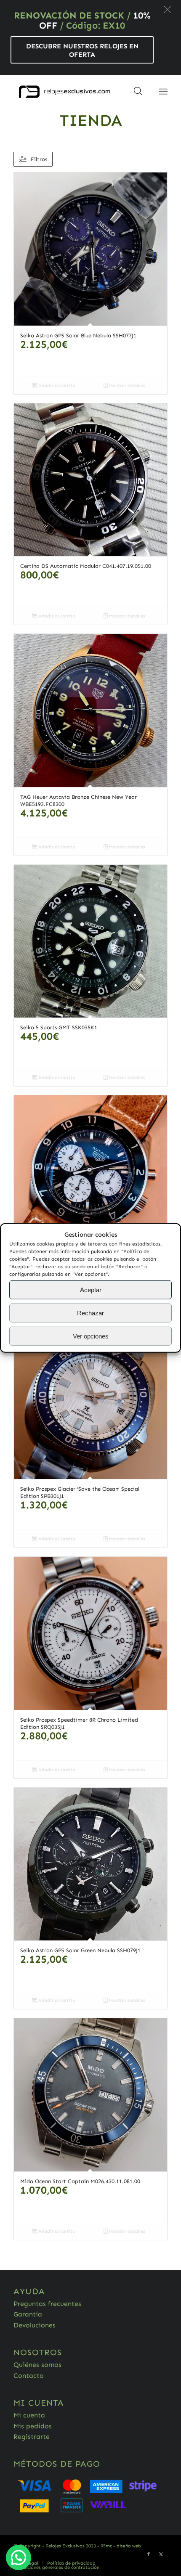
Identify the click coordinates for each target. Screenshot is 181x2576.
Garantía (28, 2314)
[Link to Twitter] (161, 2555)
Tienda (91, 120)
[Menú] (163, 92)
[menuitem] (71, 2563)
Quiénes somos (37, 2365)
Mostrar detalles (126, 386)
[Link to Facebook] (149, 2555)
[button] (167, 9)
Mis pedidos (33, 2426)
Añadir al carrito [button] (56, 386)
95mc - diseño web (121, 2546)
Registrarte (32, 2437)
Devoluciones (35, 2325)
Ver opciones (91, 1336)
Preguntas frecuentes (47, 2304)
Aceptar (91, 1290)
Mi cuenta (29, 2415)
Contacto (29, 2376)
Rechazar (90, 1313)
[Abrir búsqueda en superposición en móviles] (138, 94)
